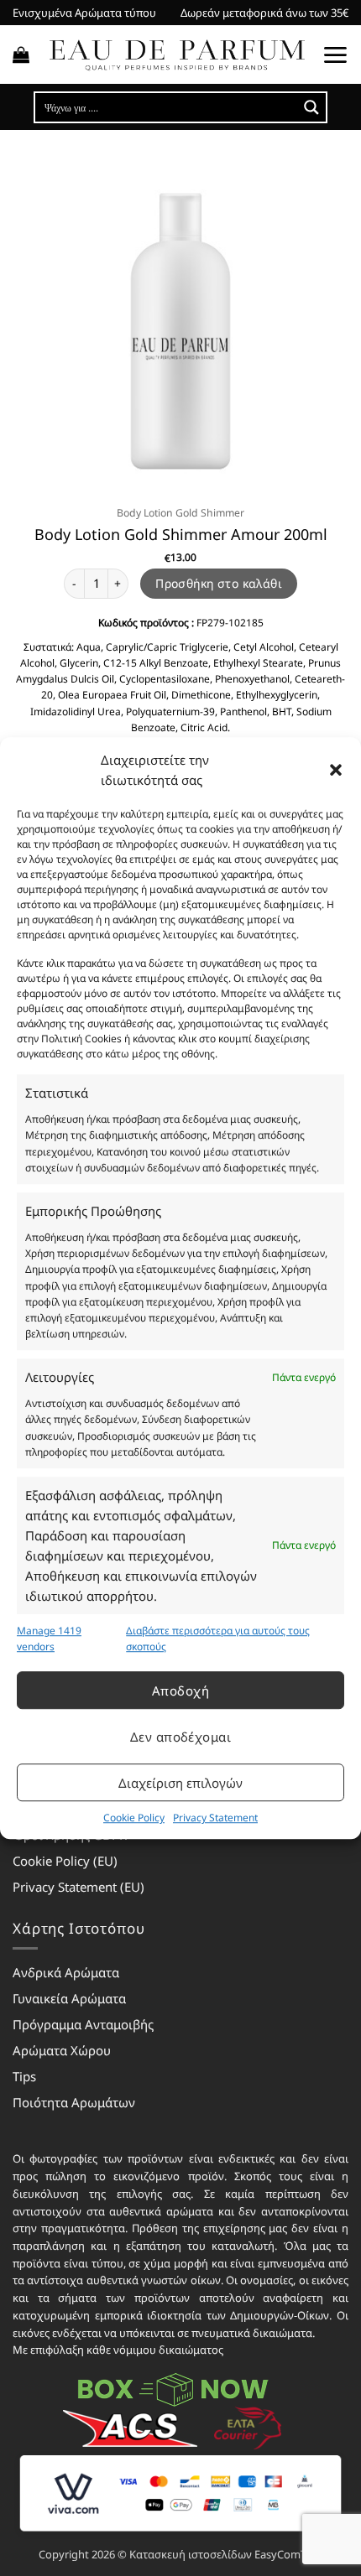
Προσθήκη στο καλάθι (219, 583)
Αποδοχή (180, 1690)
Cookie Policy (134, 1818)
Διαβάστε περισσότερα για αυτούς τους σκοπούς (218, 1639)
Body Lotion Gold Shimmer (180, 513)
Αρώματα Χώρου (62, 2050)
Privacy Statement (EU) (78, 1887)
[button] (336, 770)
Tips (24, 2076)
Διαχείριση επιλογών (180, 1783)
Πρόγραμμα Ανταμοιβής (83, 2024)
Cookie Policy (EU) (65, 1861)
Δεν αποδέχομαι (180, 1737)
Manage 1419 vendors (49, 1639)
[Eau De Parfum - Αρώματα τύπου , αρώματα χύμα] (177, 55)
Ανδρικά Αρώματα (66, 1972)
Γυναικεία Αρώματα (69, 1998)
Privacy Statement (215, 1818)
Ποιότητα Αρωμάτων (74, 2102)
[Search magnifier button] (311, 107)
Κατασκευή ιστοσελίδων (191, 2554)
